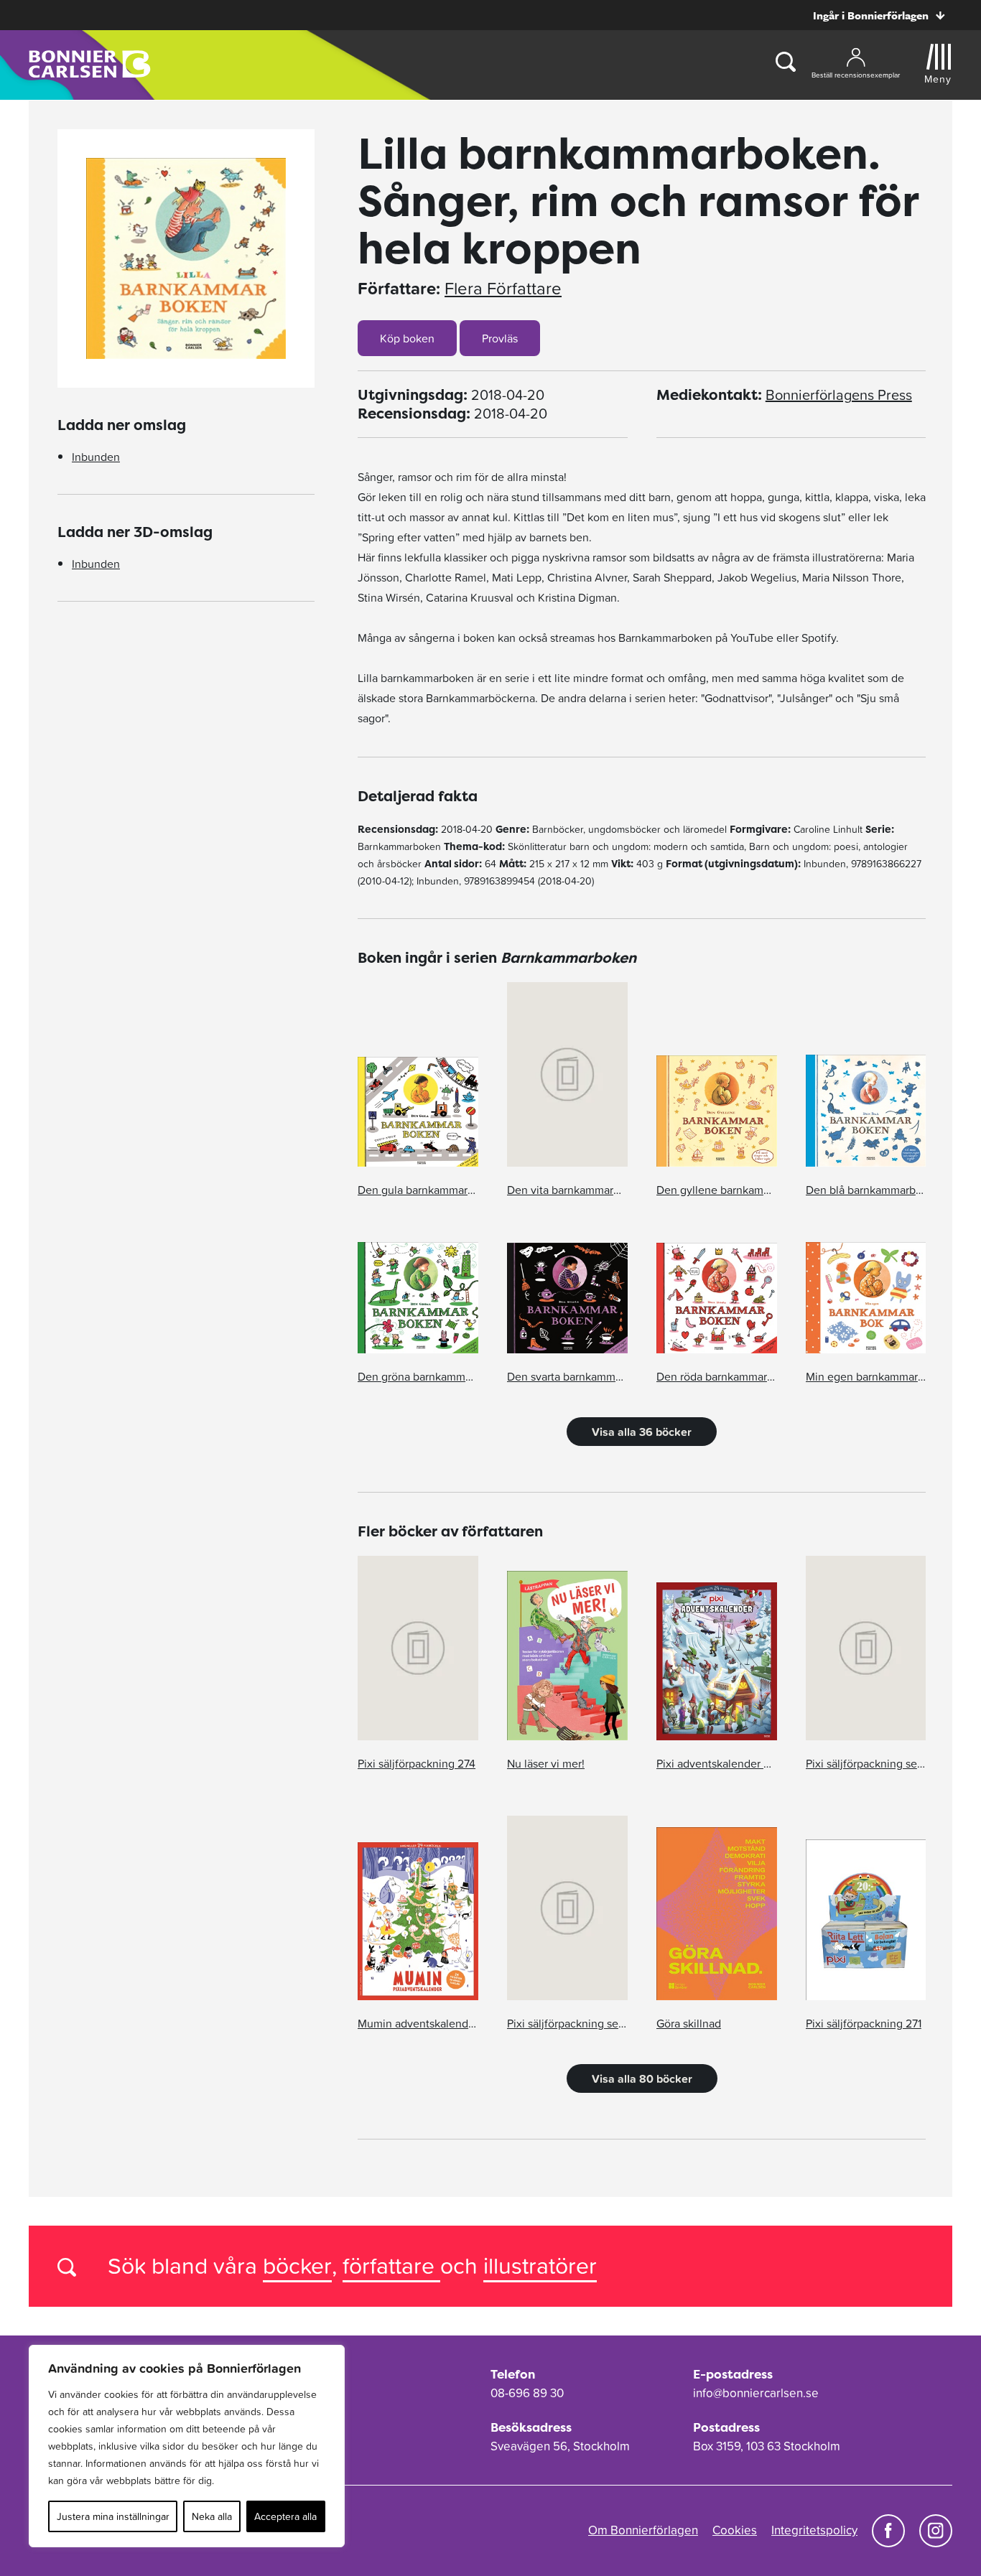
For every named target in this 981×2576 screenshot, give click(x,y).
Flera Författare (503, 289)
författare (391, 2265)
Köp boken (407, 338)
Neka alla (212, 2516)
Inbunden (96, 457)
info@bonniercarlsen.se (756, 2393)
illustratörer (540, 2265)
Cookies (735, 2530)
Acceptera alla (285, 2516)
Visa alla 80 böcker (642, 2078)
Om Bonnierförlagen (643, 2530)
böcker (297, 2265)
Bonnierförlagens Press (839, 395)
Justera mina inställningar (113, 2516)
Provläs (500, 338)
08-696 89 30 (527, 2393)
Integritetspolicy (814, 2530)
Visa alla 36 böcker (642, 1432)
